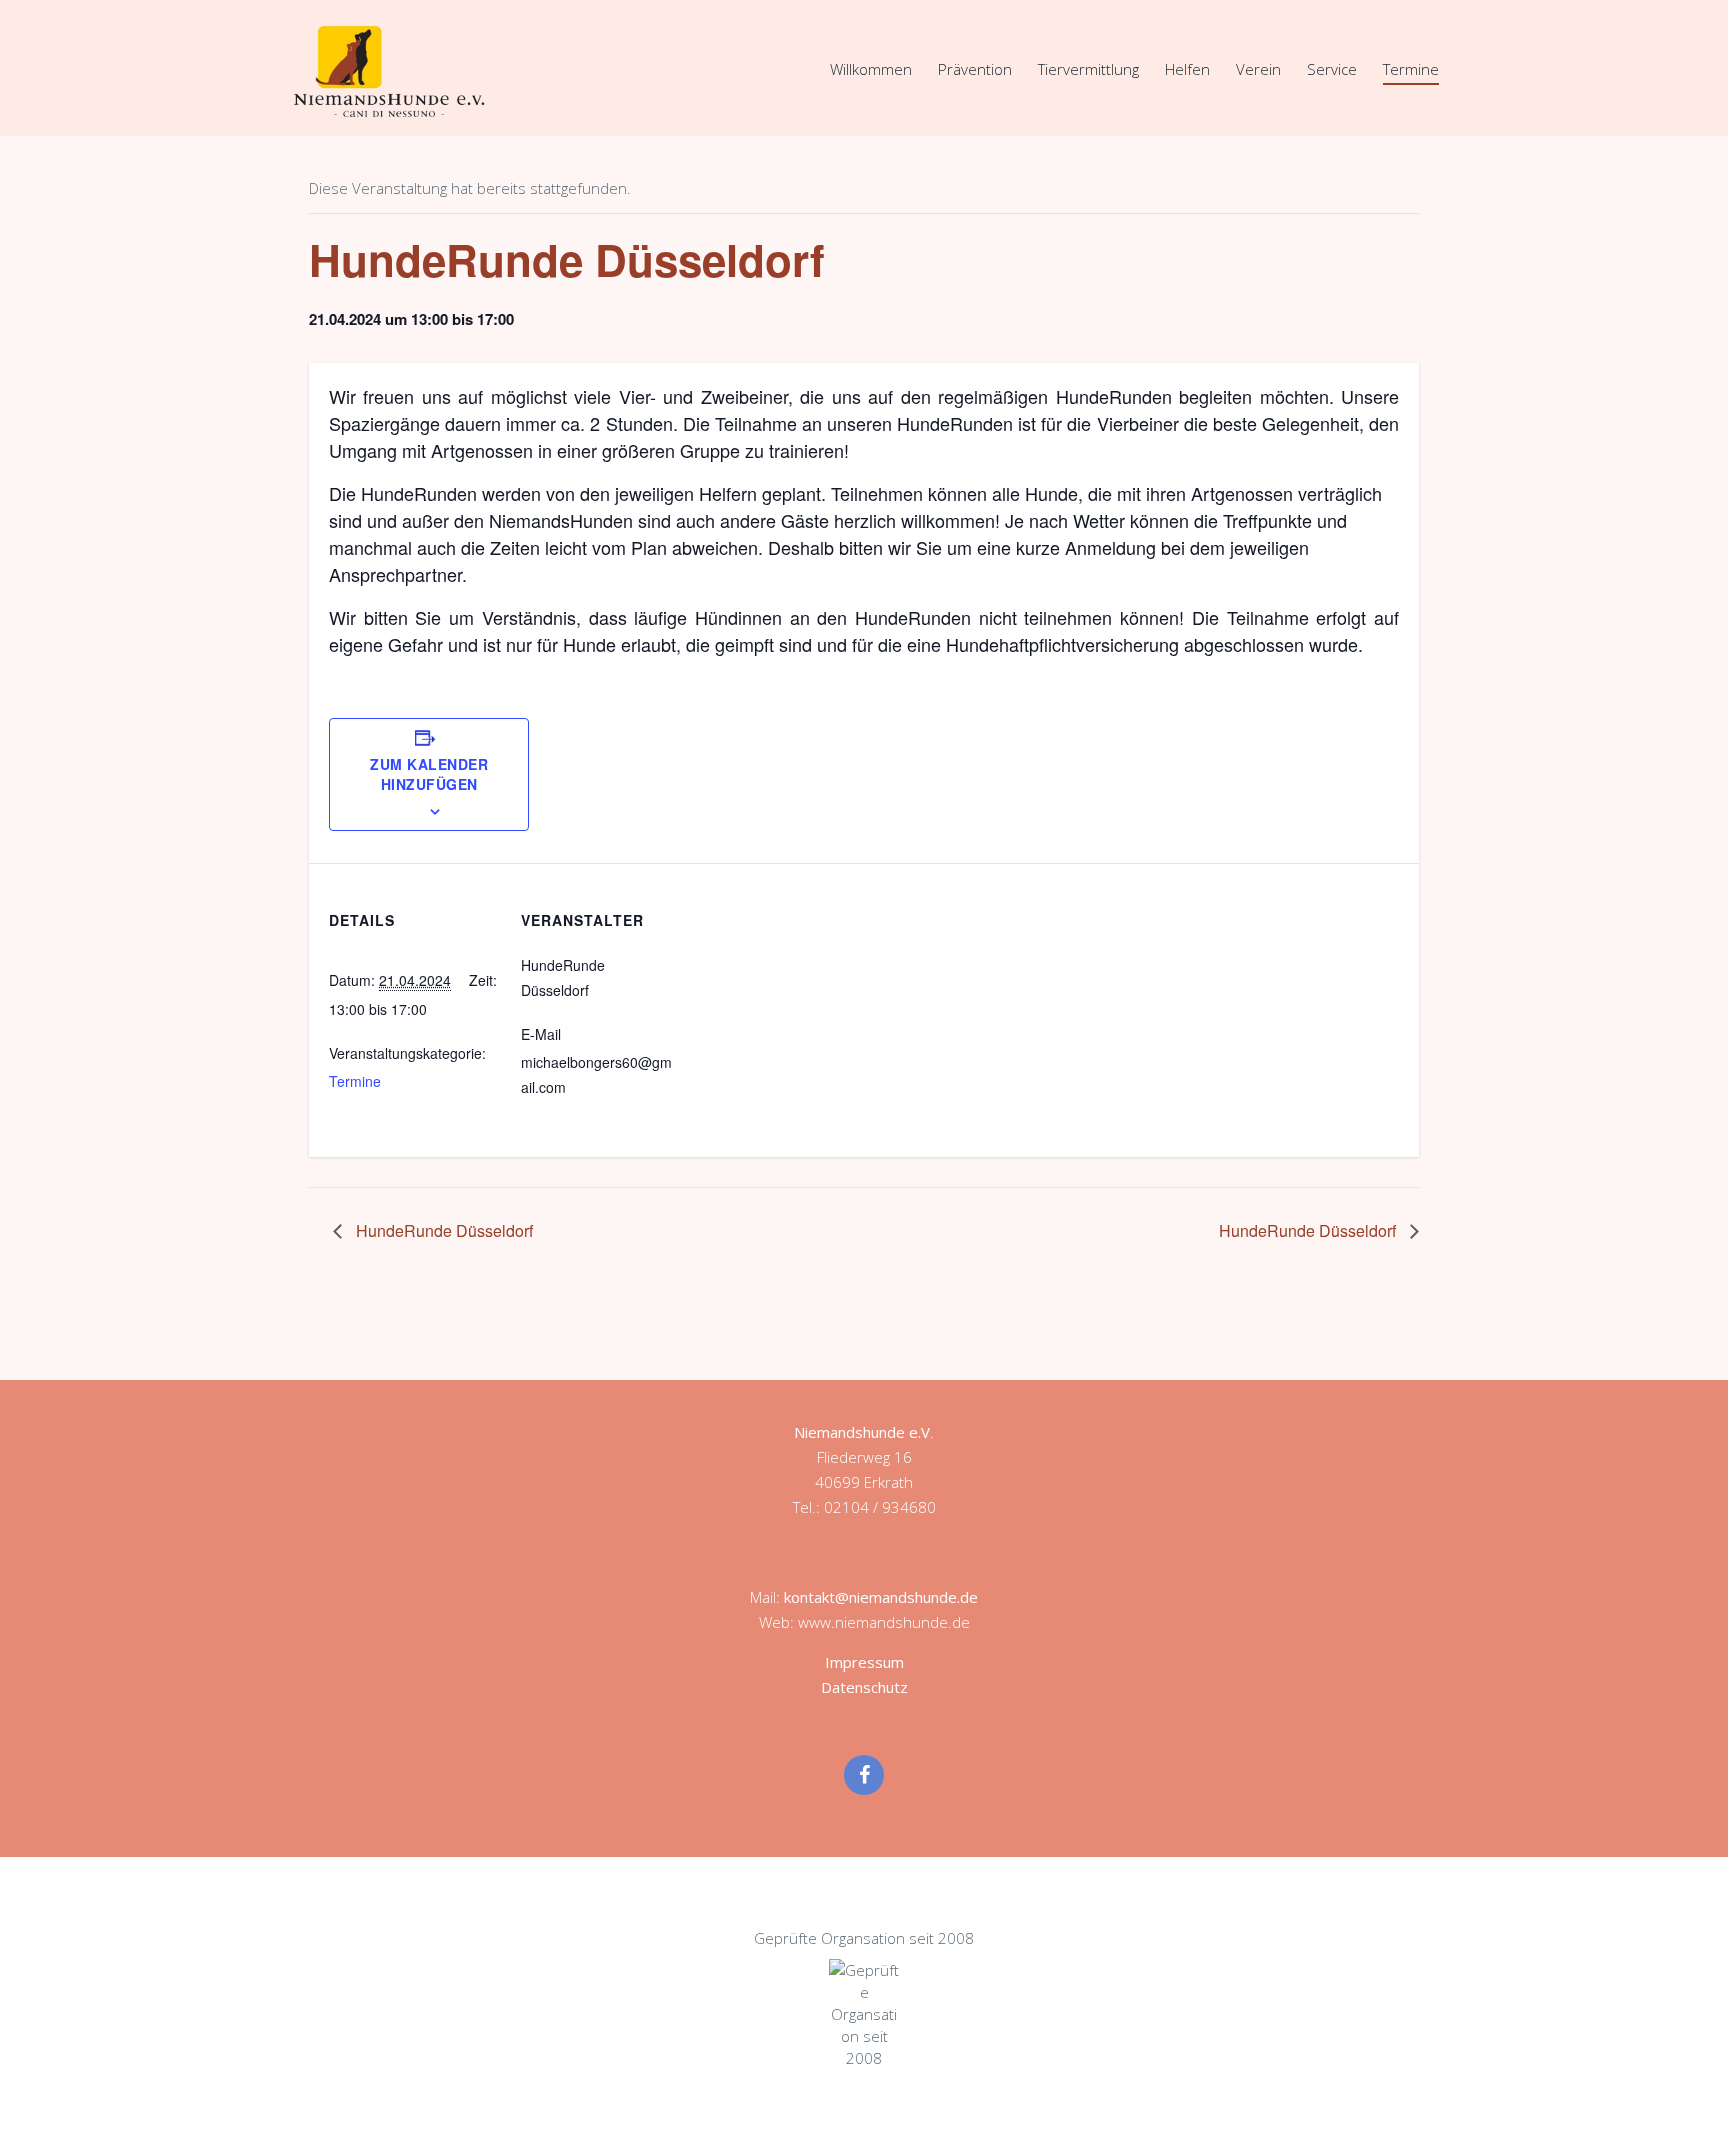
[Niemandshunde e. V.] (389, 71)
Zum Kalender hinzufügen (429, 774)
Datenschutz (864, 1687)
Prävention (975, 69)
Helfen (1187, 69)
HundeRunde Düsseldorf (442, 1230)
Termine (1411, 69)
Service (1332, 69)
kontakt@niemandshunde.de (881, 1597)
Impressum (864, 1662)
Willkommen (871, 69)
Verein (1258, 69)
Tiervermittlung (1088, 69)
